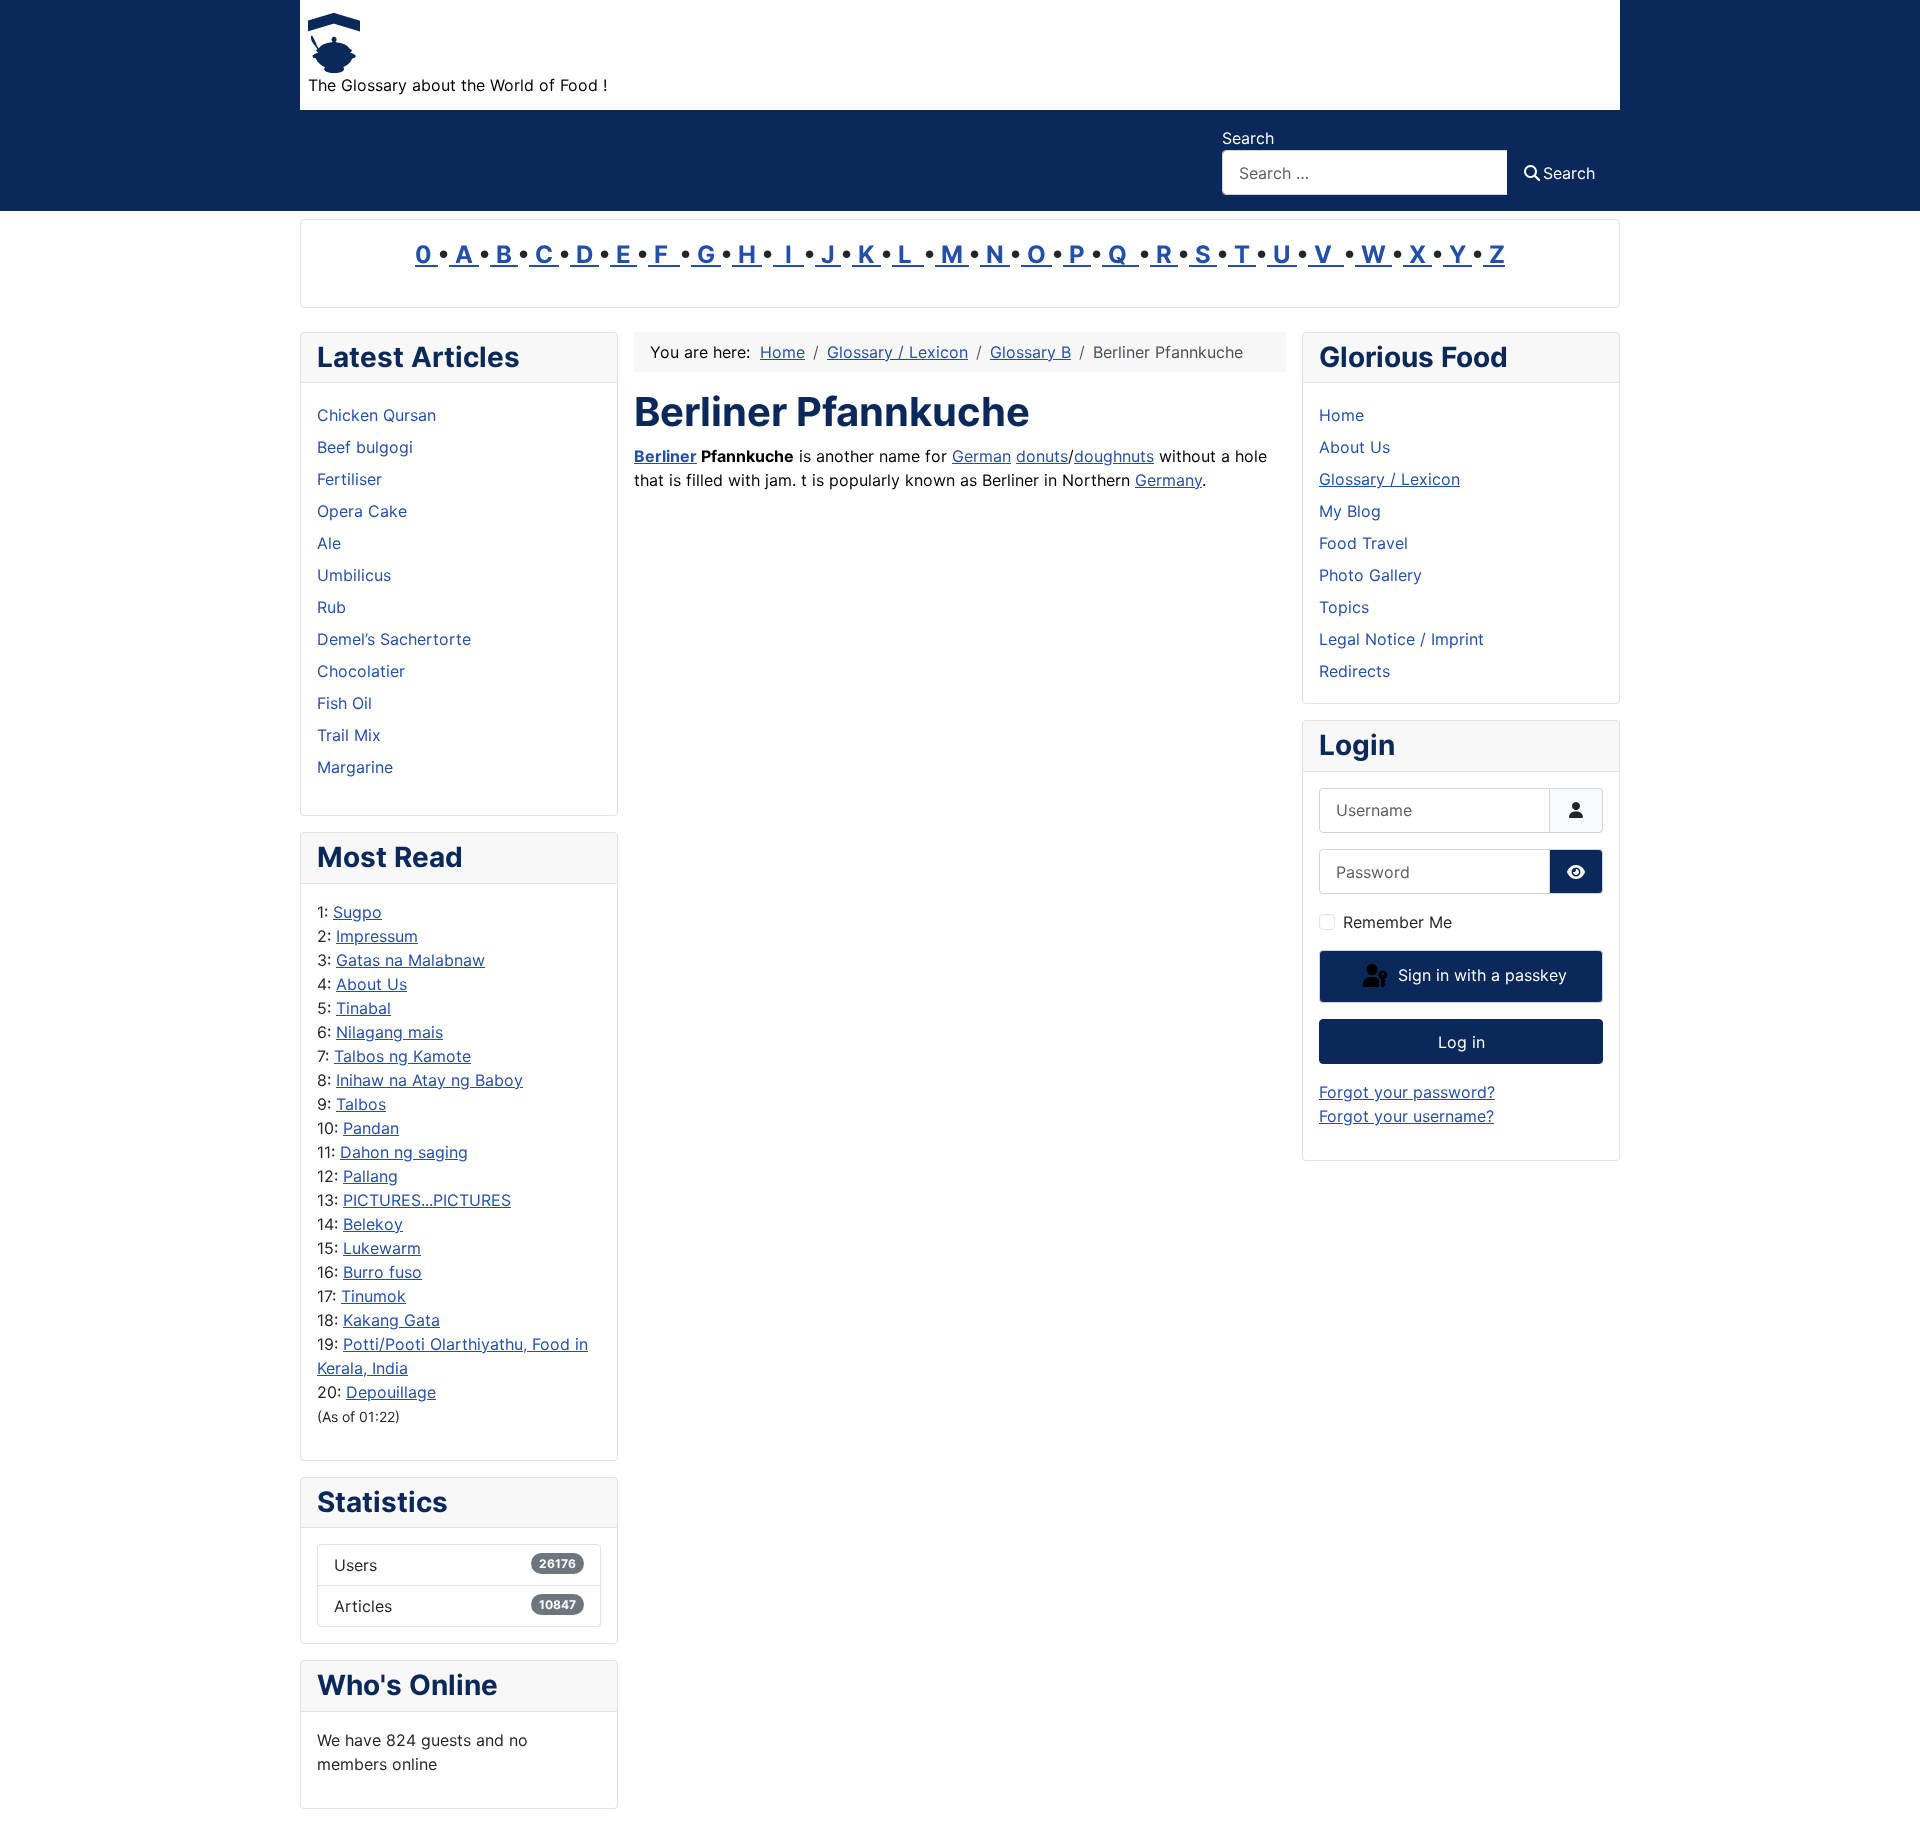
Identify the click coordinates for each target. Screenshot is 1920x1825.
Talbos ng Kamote (402, 1056)
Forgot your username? (1406, 1116)
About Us (371, 984)
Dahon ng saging (404, 1152)
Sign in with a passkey (1480, 975)
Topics (1344, 607)
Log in (1461, 1042)
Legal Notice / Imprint (1401, 639)
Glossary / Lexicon (1389, 479)
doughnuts (1114, 456)
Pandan (371, 1128)
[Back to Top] (1885, 1788)
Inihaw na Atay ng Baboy (429, 1080)
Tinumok (373, 1296)
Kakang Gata (391, 1320)
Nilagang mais (389, 1032)
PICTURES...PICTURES (427, 1200)
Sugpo (357, 912)
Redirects (1354, 671)
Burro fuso (382, 1272)
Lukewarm (382, 1248)
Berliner (665, 456)
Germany (1168, 480)
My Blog (1350, 511)
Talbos (361, 1104)
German (981, 456)
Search (1248, 138)
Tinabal (363, 1008)
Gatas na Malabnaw (410, 960)
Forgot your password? (1407, 1092)
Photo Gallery (1370, 575)
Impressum (377, 936)
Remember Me (1397, 922)
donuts (1042, 456)
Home (1341, 415)
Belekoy (373, 1224)
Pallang (370, 1176)
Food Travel (1363, 543)
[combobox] (1365, 172)
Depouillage (391, 1392)
